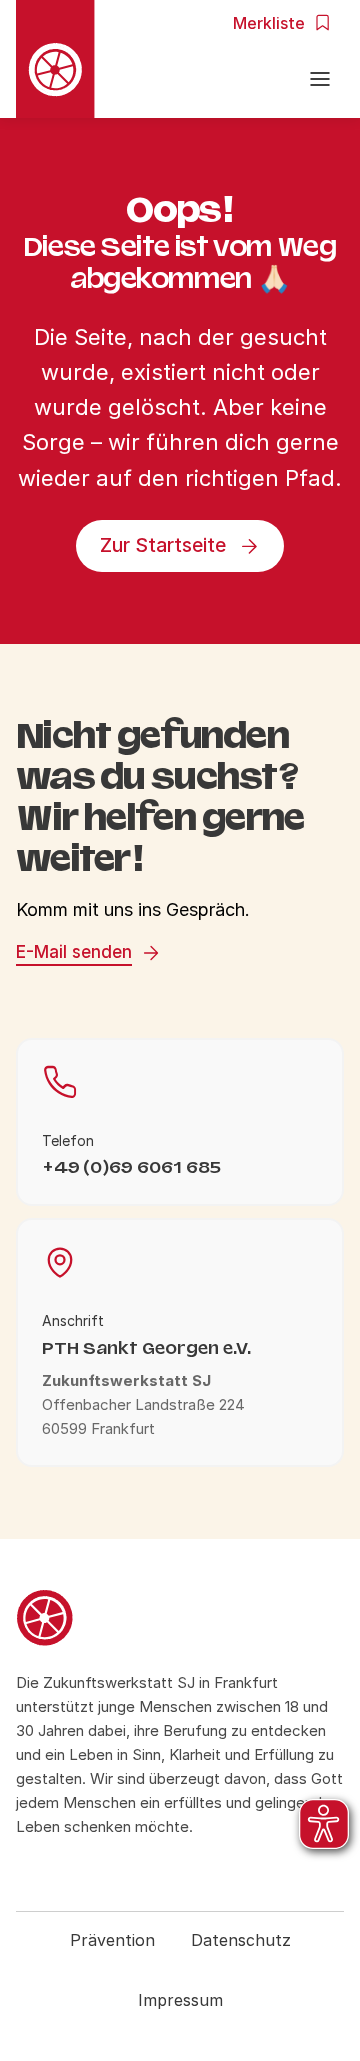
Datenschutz (241, 1940)
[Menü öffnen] (320, 82)
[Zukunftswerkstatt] (180, 1621)
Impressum (180, 2000)
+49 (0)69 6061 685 (131, 1167)
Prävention (112, 1940)
